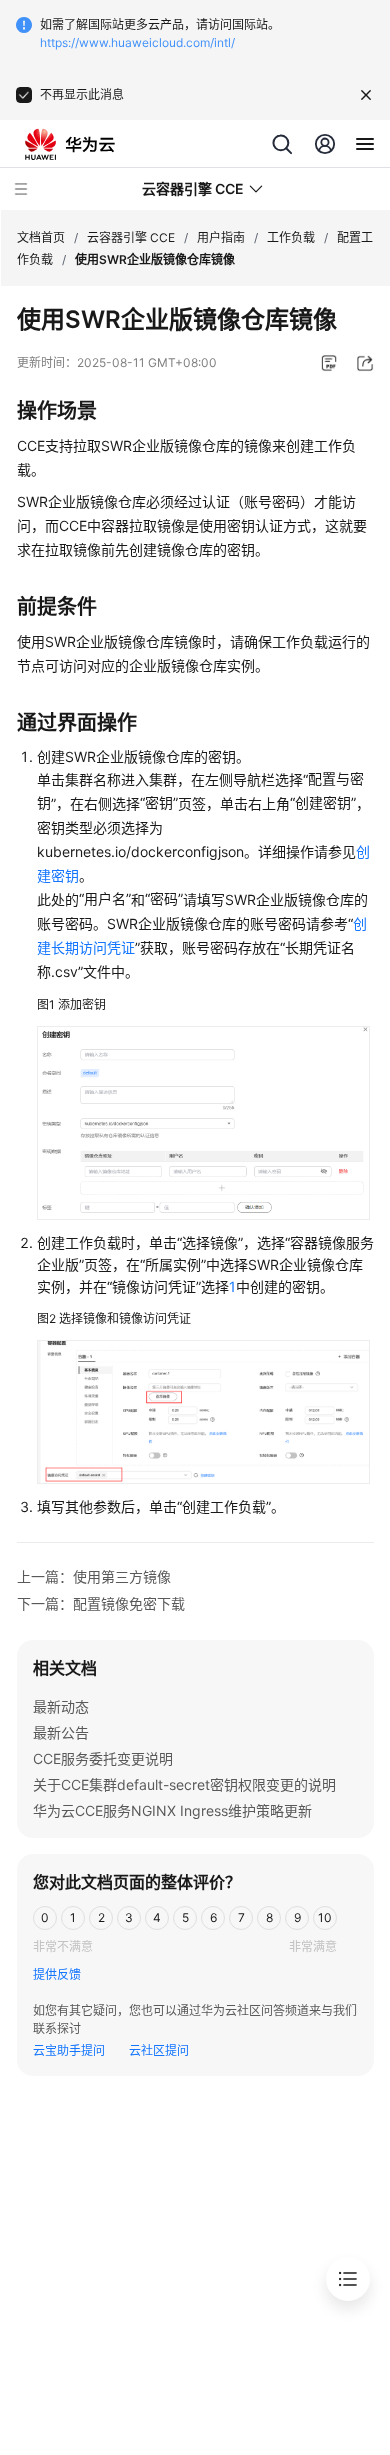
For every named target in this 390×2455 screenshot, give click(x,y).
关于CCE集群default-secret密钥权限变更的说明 (184, 1784)
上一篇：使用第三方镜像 (94, 1576)
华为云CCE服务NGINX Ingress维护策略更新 (172, 1810)
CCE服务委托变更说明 (103, 1758)
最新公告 (61, 1732)
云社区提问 (159, 2050)
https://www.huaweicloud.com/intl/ (137, 42)
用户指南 (221, 237)
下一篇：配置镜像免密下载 (101, 1603)
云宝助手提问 (69, 2050)
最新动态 (61, 1706)
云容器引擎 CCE (131, 237)
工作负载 (291, 237)
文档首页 (41, 237)
